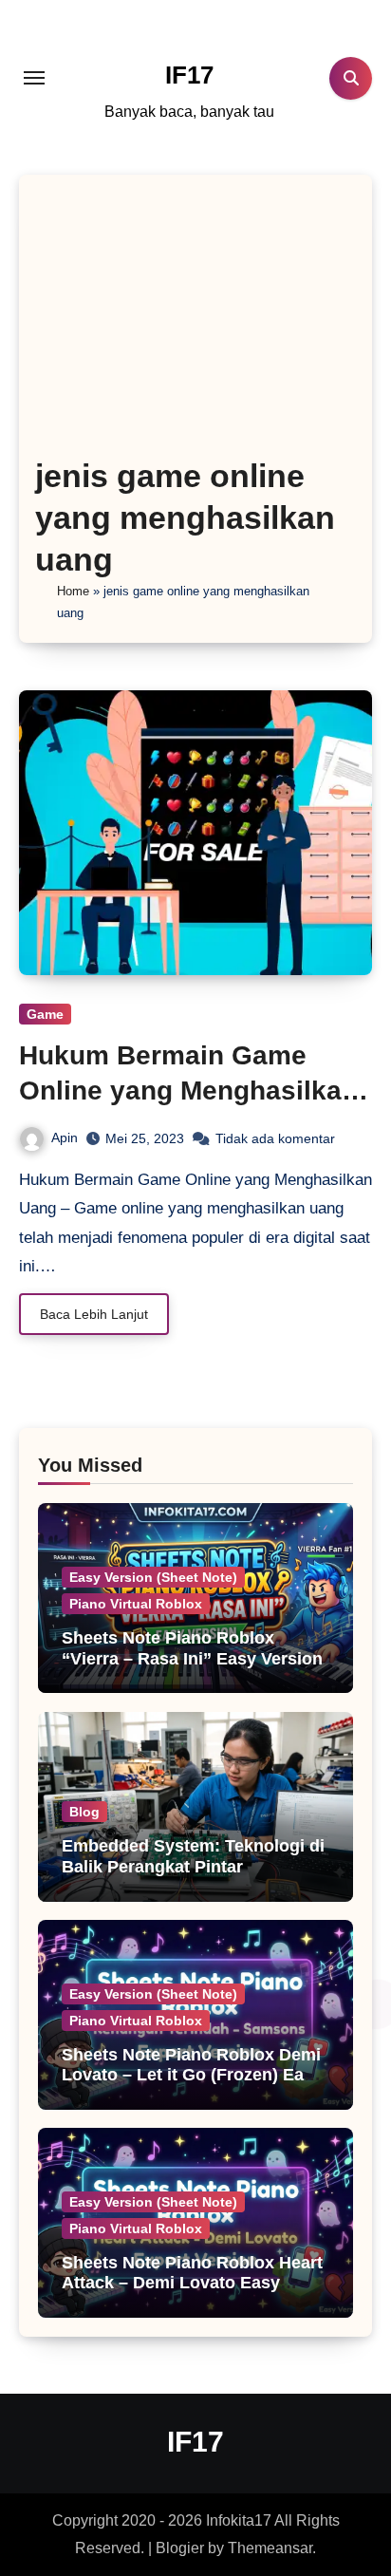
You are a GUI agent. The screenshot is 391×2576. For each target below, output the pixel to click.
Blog (84, 1812)
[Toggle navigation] (34, 78)
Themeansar (270, 2548)
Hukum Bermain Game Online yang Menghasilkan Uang (188, 1090)
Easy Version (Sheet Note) (153, 1577)
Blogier (180, 2548)
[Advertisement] (195, 322)
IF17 (189, 75)
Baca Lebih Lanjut (94, 1314)
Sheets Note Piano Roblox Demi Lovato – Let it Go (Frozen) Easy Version (192, 2075)
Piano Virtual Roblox (136, 1604)
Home (73, 591)
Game (45, 1014)
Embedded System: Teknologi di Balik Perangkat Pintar (193, 1856)
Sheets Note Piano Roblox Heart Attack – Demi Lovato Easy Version (192, 2283)
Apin (65, 1138)
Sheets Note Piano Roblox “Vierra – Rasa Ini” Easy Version (192, 1648)
